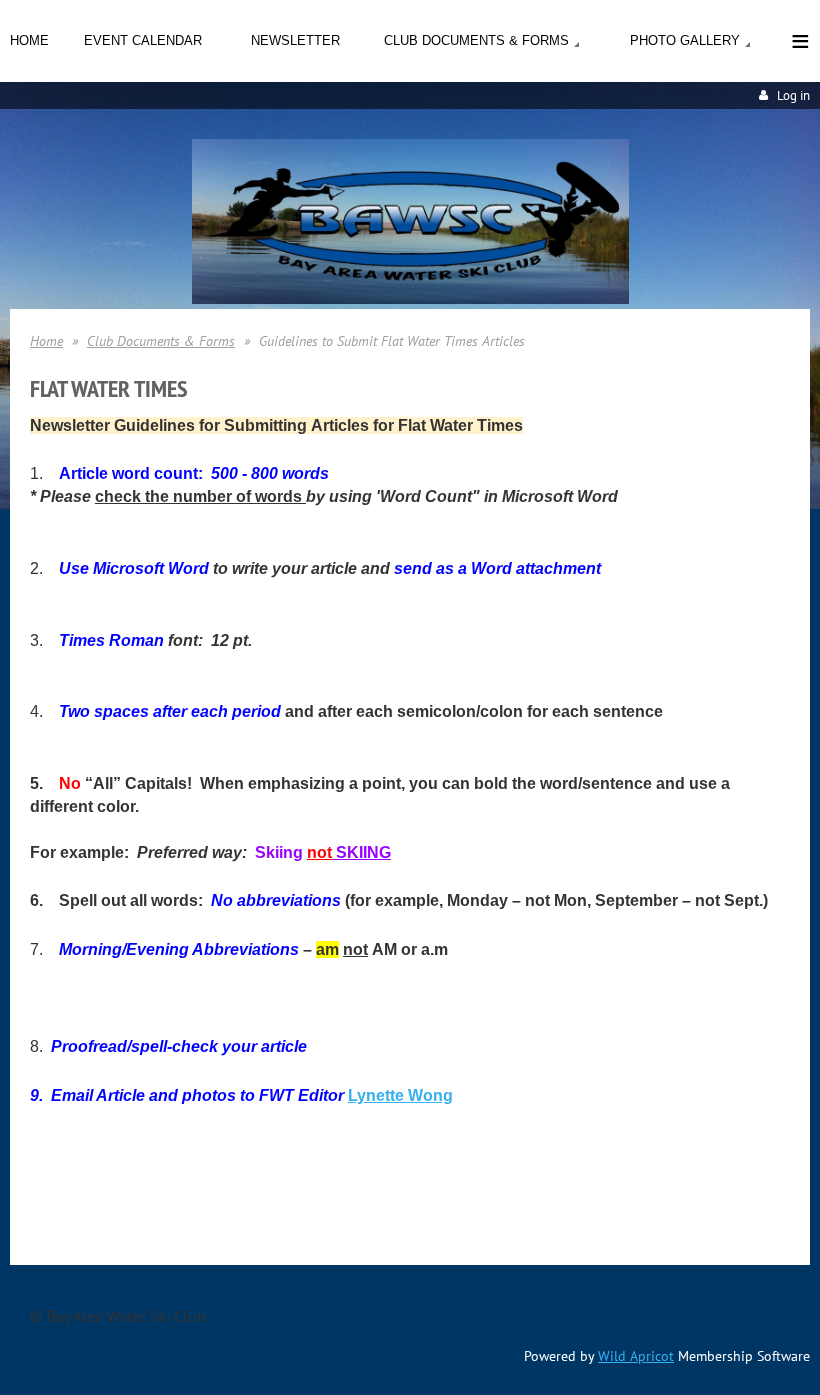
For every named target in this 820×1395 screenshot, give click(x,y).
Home (46, 341)
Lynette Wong (400, 1095)
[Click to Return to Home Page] (410, 298)
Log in (793, 95)
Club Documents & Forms (161, 341)
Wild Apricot (636, 1356)
